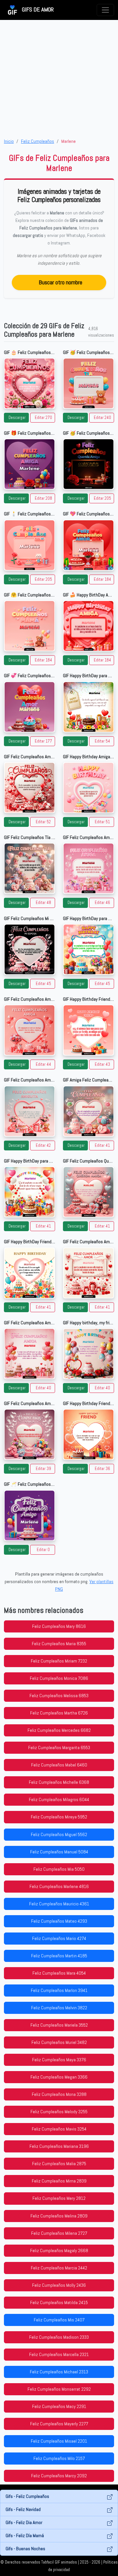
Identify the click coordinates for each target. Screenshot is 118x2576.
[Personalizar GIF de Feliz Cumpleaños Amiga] (29, 1030)
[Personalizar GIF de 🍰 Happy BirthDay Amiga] (88, 626)
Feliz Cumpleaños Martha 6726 (59, 1713)
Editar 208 (43, 498)
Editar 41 (102, 1146)
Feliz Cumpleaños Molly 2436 (59, 2285)
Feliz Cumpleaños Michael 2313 (59, 2372)
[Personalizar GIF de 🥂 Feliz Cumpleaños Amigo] (29, 1515)
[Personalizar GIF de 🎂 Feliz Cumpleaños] (29, 383)
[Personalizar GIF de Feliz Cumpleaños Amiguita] (29, 1111)
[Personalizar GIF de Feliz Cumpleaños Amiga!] (88, 868)
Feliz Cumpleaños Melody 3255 (59, 2112)
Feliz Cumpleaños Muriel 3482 (59, 2042)
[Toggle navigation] (105, 10)
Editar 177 (43, 741)
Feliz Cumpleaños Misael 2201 (59, 2441)
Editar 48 (43, 903)
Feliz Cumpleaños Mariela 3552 (59, 2025)
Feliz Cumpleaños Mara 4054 (59, 1973)
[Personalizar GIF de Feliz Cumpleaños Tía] (29, 868)
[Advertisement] (59, 79)
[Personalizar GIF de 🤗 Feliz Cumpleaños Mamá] (29, 626)
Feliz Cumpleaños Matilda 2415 (59, 2302)
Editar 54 (102, 741)
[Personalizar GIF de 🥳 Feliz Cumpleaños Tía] (88, 383)
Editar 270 (43, 418)
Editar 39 (43, 1469)
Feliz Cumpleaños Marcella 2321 (59, 2354)
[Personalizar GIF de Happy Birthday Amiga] (88, 788)
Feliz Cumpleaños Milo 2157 (59, 2458)
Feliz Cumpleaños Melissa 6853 (59, 1696)
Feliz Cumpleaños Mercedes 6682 (59, 1730)
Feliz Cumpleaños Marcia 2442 (59, 2268)
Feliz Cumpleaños (38, 141)
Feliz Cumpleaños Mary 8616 (59, 1626)
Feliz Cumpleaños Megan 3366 (59, 2077)
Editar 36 (102, 1469)
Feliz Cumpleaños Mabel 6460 (59, 1765)
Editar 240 (102, 418)
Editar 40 (43, 1388)
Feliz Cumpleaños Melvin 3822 (59, 2008)
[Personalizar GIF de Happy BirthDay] (88, 707)
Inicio (9, 141)
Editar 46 (102, 903)
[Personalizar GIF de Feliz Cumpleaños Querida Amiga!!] (88, 1192)
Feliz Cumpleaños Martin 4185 (59, 1956)
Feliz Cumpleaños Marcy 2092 (59, 2476)
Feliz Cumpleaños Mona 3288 (59, 2094)
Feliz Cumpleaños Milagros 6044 (59, 1799)
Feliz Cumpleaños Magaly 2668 (59, 2250)
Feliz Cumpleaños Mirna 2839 (59, 2181)
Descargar (17, 418)
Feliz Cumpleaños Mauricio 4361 (59, 1904)
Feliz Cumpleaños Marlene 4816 (59, 1886)
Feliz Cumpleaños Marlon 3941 (59, 1990)
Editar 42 (43, 1146)
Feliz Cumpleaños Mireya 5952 (59, 1817)
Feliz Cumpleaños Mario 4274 (59, 1938)
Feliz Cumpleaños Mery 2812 (59, 2198)
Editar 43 (102, 1064)
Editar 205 (102, 498)
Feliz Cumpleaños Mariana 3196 (59, 2146)
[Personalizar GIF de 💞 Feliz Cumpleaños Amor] (29, 707)
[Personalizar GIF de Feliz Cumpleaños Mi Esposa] (29, 949)
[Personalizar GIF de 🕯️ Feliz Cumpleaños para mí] (29, 545)
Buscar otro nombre (60, 282)
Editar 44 (43, 1064)
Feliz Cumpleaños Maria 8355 (59, 1644)
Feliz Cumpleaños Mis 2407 (59, 2320)
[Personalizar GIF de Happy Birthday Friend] (88, 1030)
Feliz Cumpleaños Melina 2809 (59, 2216)
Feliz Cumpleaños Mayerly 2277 (59, 2424)
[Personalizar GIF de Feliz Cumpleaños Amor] (29, 788)
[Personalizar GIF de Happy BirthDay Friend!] (29, 1273)
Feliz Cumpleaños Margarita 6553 (59, 1748)
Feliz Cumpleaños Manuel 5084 (59, 1852)
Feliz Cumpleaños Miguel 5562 (59, 1834)
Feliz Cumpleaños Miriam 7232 (59, 1661)
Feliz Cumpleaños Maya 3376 (59, 2060)
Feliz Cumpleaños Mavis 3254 (59, 2129)
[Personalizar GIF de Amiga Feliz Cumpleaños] (88, 1111)
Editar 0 (43, 1550)
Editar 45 (43, 984)
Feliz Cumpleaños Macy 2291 (59, 2406)
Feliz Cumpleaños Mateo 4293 (59, 1921)
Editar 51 (102, 822)
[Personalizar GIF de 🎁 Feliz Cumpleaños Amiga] (29, 464)
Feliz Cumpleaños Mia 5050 (59, 1869)
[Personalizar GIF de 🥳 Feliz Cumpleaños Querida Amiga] (88, 464)
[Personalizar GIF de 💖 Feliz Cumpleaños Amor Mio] (88, 545)
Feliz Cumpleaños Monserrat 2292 (59, 2389)
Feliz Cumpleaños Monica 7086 (59, 1678)
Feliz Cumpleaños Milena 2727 (59, 2233)
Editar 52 (43, 822)
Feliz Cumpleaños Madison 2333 (59, 2337)
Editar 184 (102, 579)
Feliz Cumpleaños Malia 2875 (59, 2164)
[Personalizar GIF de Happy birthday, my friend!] (88, 1354)
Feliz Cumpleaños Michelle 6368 (59, 1782)
